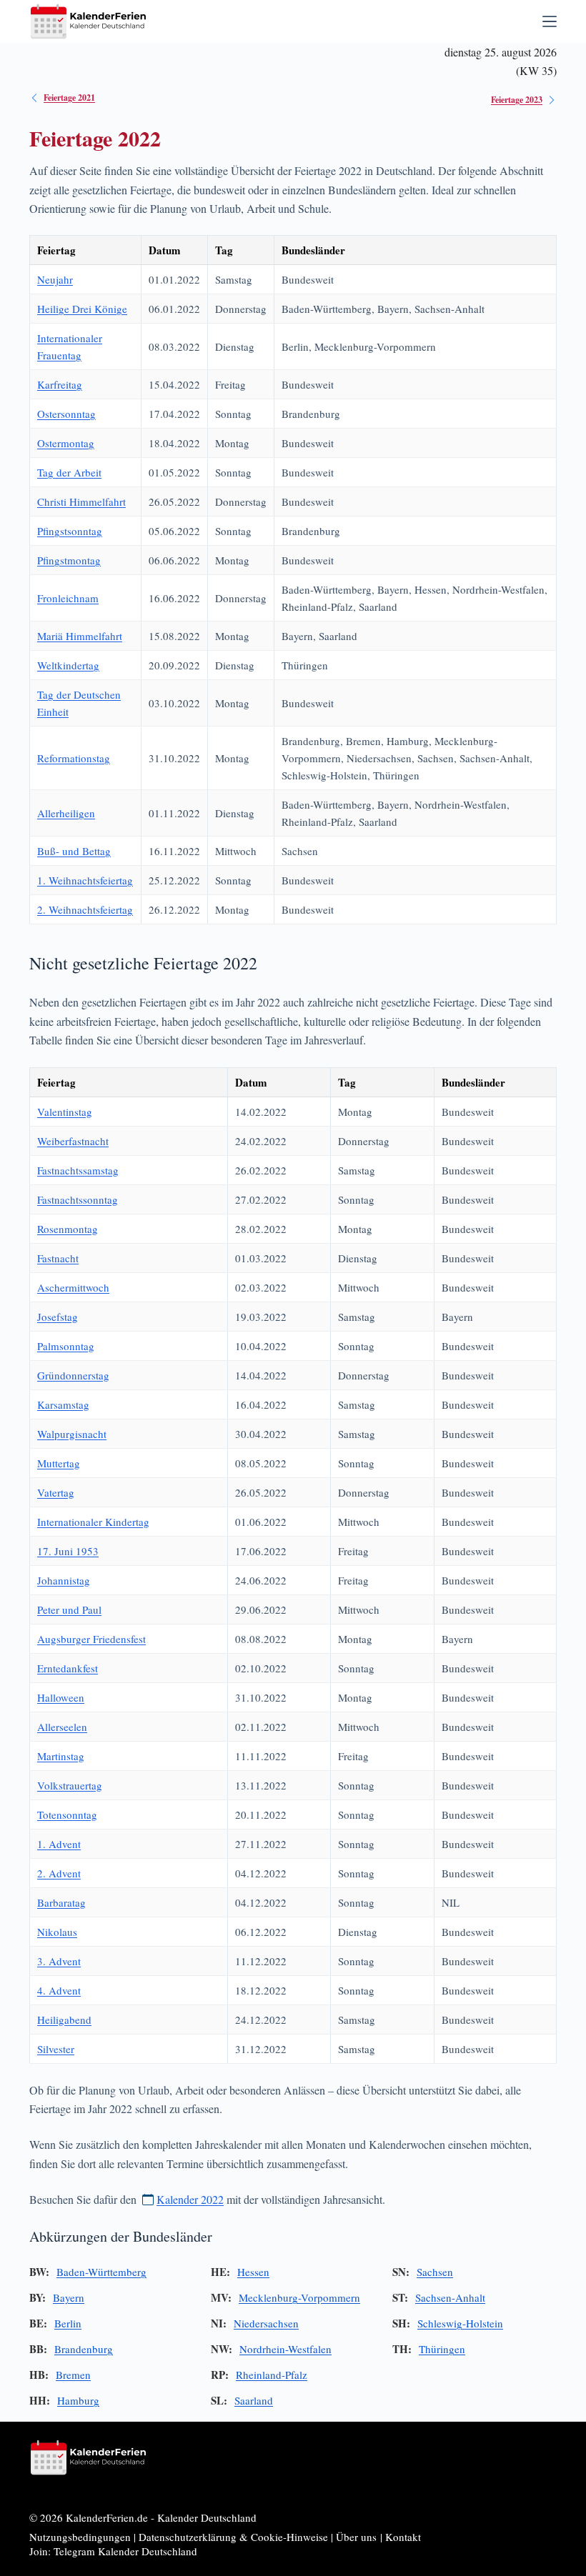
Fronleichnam (68, 598)
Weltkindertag (68, 665)
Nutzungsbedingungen (80, 2537)
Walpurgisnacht (72, 1434)
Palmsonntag (66, 1346)
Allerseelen (62, 1727)
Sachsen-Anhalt (450, 2297)
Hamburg (78, 2400)
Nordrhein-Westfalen (285, 2349)
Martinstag (61, 1756)
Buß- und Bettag (74, 851)
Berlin (68, 2323)
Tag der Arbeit (69, 472)
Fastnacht (58, 1258)
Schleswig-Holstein (460, 2323)
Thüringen (442, 2349)
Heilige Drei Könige (82, 309)
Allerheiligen (66, 813)
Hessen (253, 2272)
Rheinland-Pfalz (272, 2375)
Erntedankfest (68, 1668)
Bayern (69, 2297)
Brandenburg (84, 2349)
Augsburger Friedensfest (91, 1639)
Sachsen (435, 2272)
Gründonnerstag (73, 1375)
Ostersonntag (66, 414)
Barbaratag (61, 1902)
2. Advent (59, 1873)
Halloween (61, 1697)
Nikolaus (57, 1932)
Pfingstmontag (69, 560)
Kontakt (403, 2537)
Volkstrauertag (70, 1785)
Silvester (56, 2049)
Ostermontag (66, 443)
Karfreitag (60, 384)
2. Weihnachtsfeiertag (85, 909)
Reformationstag (74, 758)
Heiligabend (64, 2020)
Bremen (73, 2375)
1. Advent (59, 1844)
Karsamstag (63, 1404)
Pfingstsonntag (70, 531)
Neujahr (55, 279)
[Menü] (550, 21)
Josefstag (58, 1317)
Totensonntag (67, 1814)
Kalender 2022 (190, 2199)
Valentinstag (65, 1112)
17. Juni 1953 (68, 1551)
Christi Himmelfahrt (81, 501)
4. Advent (59, 1990)
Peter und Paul (69, 1609)
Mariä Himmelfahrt (80, 636)
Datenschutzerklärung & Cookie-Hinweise (233, 2537)
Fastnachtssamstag (78, 1170)
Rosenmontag (68, 1229)
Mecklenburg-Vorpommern (299, 2297)
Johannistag (64, 1580)
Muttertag (59, 1463)
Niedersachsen (266, 2323)
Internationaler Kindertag (93, 1522)
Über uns (356, 2537)
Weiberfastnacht (73, 1141)
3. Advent (59, 1961)
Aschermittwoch (73, 1287)
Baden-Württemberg (101, 2272)
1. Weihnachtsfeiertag (85, 880)
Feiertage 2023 (517, 100)
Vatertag (56, 1492)
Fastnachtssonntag (78, 1199)
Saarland (254, 2400)
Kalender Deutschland (207, 2517)
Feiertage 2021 (69, 98)
